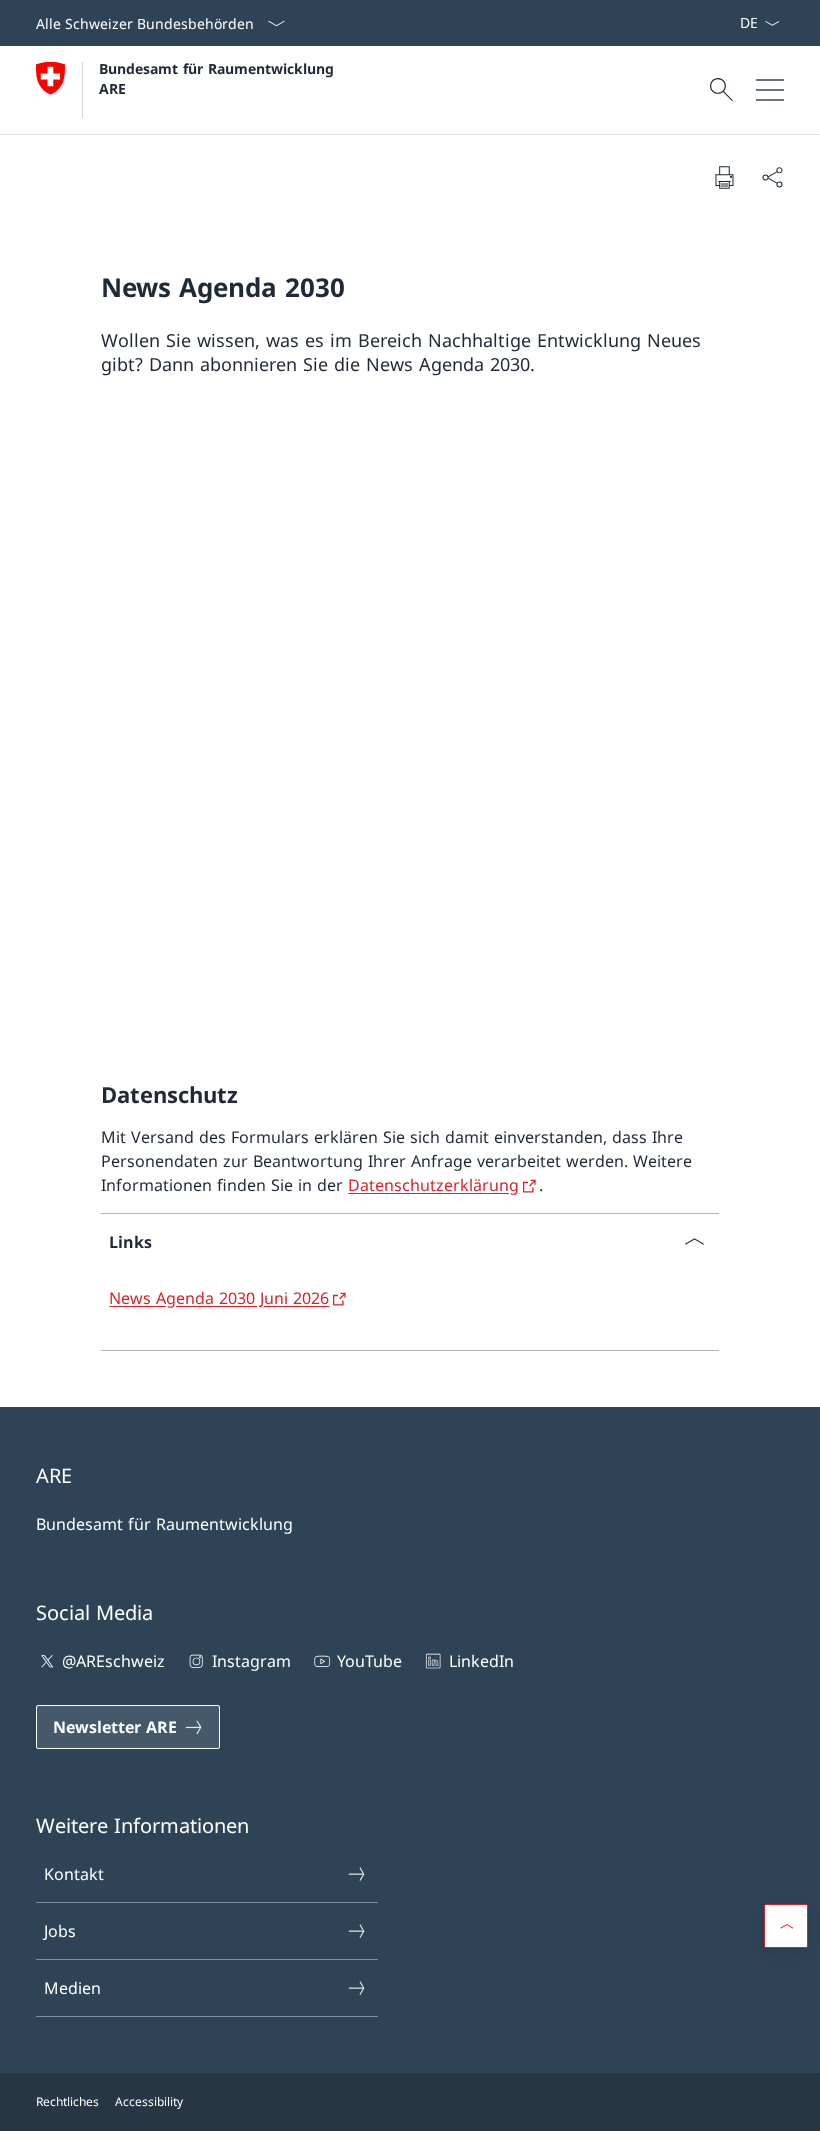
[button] (786, 1926)
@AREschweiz (113, 1661)
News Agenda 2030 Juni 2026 (219, 1298)
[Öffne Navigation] (770, 90)
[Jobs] (731, 23)
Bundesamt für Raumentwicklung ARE (219, 78)
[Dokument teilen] (772, 177)
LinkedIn (481, 1661)
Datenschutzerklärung (433, 1185)
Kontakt (74, 1874)
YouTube (369, 1661)
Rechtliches (67, 2101)
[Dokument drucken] (724, 177)
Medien (72, 1988)
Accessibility (149, 2101)
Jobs (60, 1931)
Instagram (251, 1661)
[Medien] (723, 23)
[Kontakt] (715, 23)
